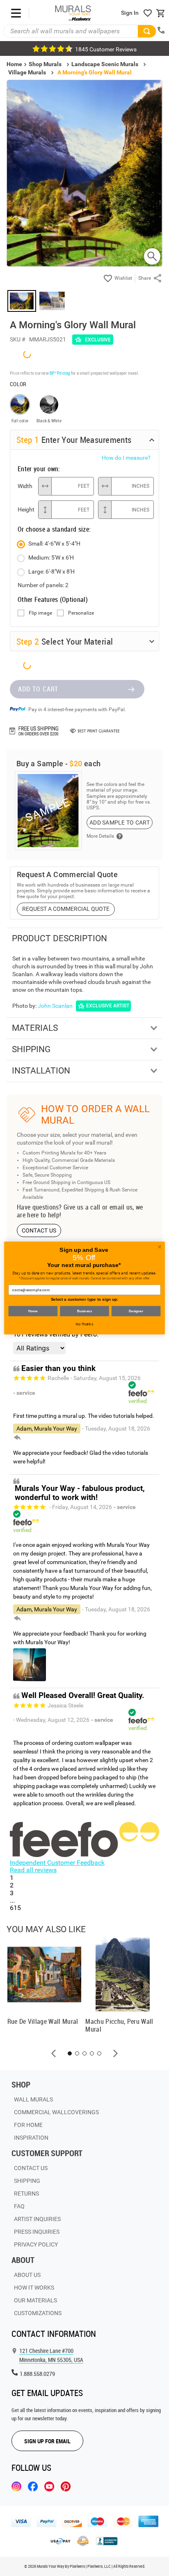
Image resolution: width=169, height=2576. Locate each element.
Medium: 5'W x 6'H (51, 558)
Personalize (81, 613)
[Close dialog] (160, 1247)
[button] (54, 2053)
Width (25, 486)
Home (33, 1311)
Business (84, 1311)
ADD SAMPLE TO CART (120, 823)
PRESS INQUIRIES (37, 2232)
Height (26, 509)
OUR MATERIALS (35, 2300)
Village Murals (27, 72)
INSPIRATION (31, 2138)
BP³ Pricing (60, 373)
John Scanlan (55, 1006)
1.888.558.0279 (37, 2374)
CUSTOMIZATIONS (38, 2313)
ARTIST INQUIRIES (37, 2219)
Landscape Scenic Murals (105, 64)
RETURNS (26, 2194)
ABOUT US (27, 2275)
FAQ (19, 2206)
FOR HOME (28, 2125)
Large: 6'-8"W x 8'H (51, 571)
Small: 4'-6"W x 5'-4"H (54, 544)
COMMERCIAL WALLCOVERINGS (56, 2112)
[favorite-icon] (148, 13)
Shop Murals (45, 64)
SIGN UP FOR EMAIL (47, 2441)
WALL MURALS (33, 2099)
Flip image (40, 613)
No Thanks (84, 1324)
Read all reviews (33, 1870)
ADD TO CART (38, 689)
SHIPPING (27, 2181)
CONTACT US (39, 1230)
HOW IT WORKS (34, 2288)
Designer (136, 1311)
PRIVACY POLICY (36, 2244)
